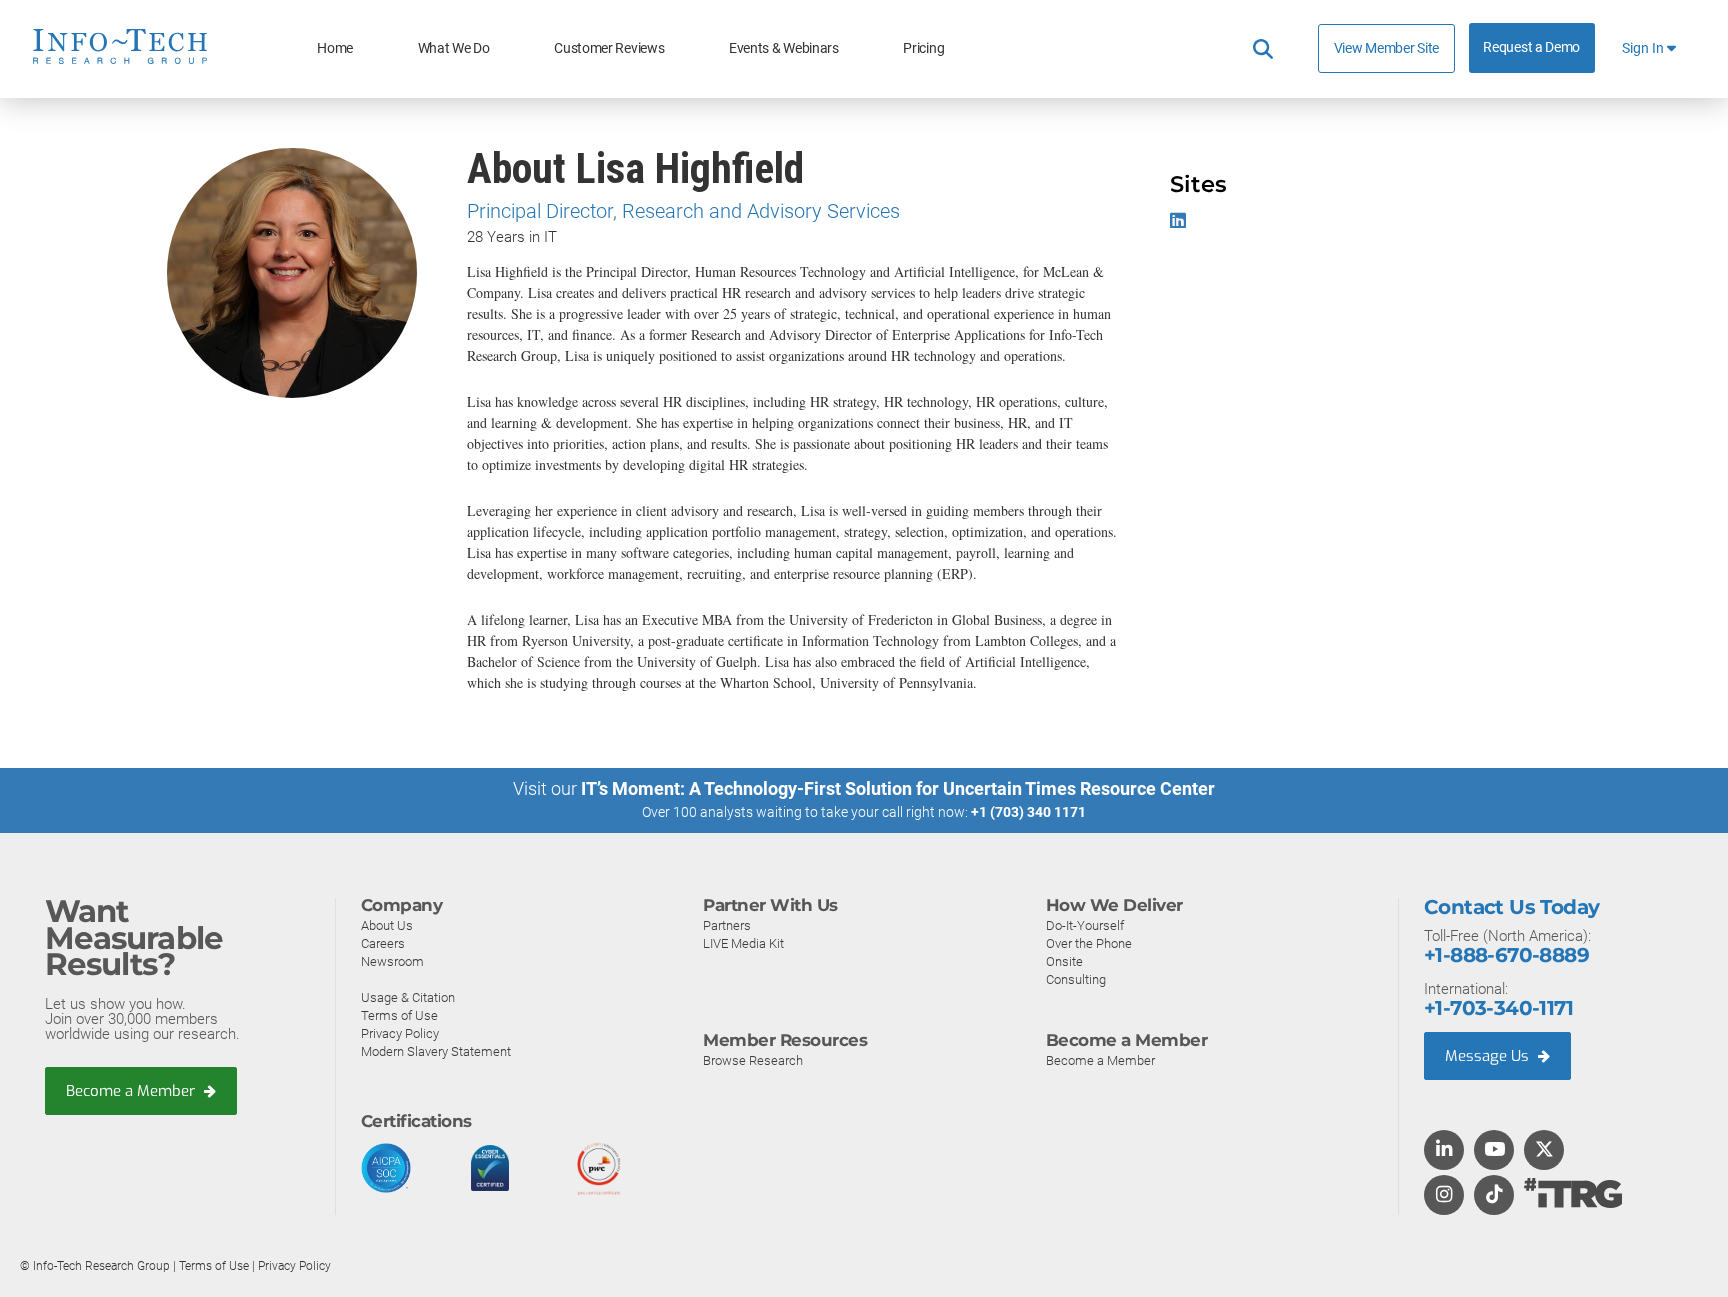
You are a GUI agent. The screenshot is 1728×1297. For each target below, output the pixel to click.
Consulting (1076, 979)
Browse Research (753, 1060)
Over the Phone (1089, 943)
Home (335, 48)
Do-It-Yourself (1085, 925)
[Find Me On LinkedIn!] (1180, 220)
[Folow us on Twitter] (1544, 1151)
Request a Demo (1531, 47)
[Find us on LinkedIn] (1444, 1151)
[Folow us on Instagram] (1444, 1196)
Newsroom (392, 961)
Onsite (1064, 961)
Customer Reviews (609, 48)
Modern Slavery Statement (436, 1051)
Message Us (1489, 1056)
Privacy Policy (400, 1033)
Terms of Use (399, 1015)
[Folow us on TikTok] (1494, 1196)
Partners (727, 925)
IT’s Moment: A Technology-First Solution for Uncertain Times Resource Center (898, 788)
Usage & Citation (408, 997)
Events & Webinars (784, 48)
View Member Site (1386, 48)
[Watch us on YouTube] (1494, 1151)
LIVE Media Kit (743, 943)
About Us (387, 925)
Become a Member (132, 1091)
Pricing (923, 48)
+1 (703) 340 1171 (1028, 812)
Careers (383, 943)
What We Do (454, 48)
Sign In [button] (1644, 48)
